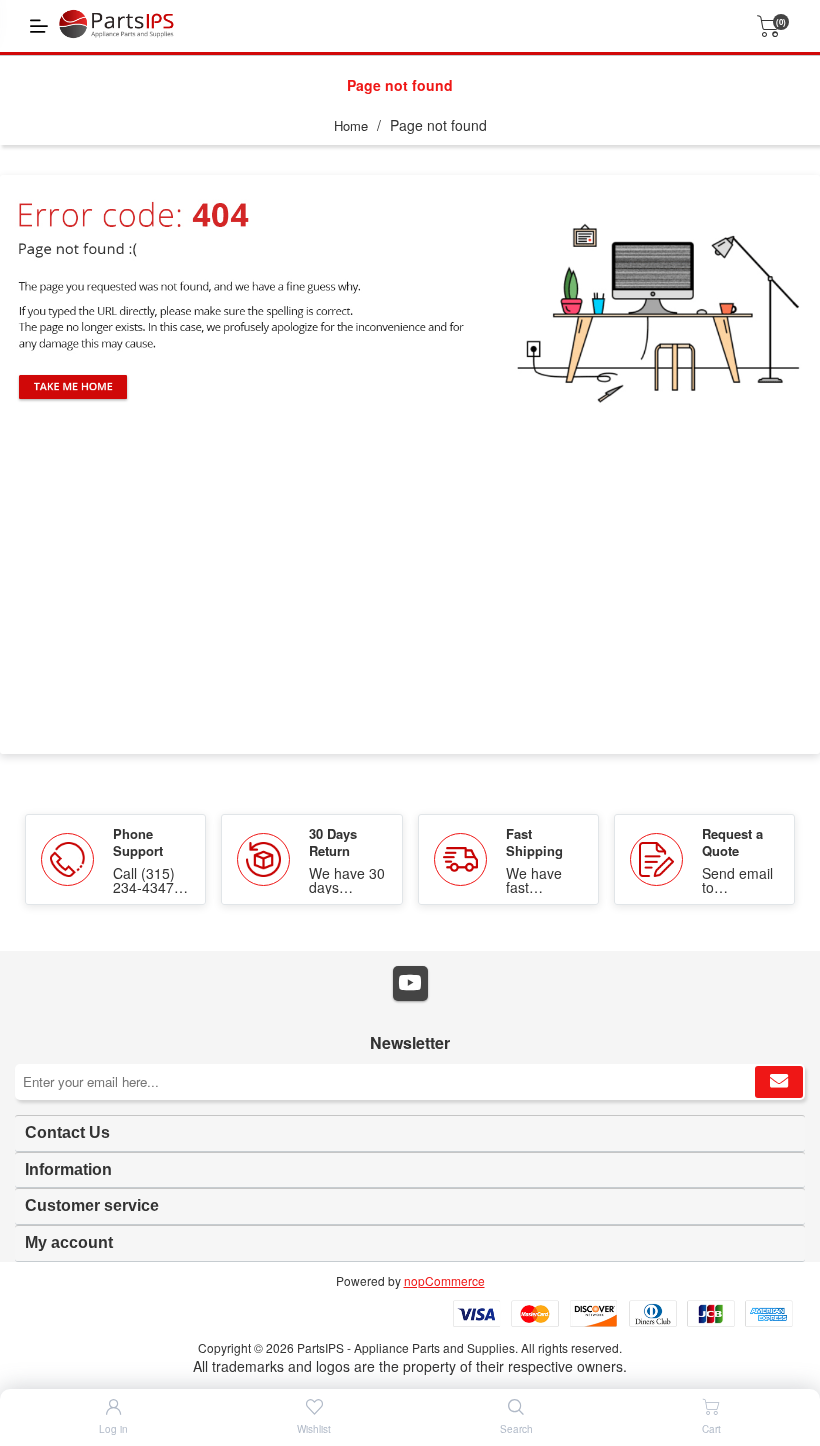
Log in (113, 1429)
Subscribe (779, 1082)
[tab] (410, 1133)
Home (351, 125)
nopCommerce (444, 1280)
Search (516, 1429)
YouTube (410, 983)
